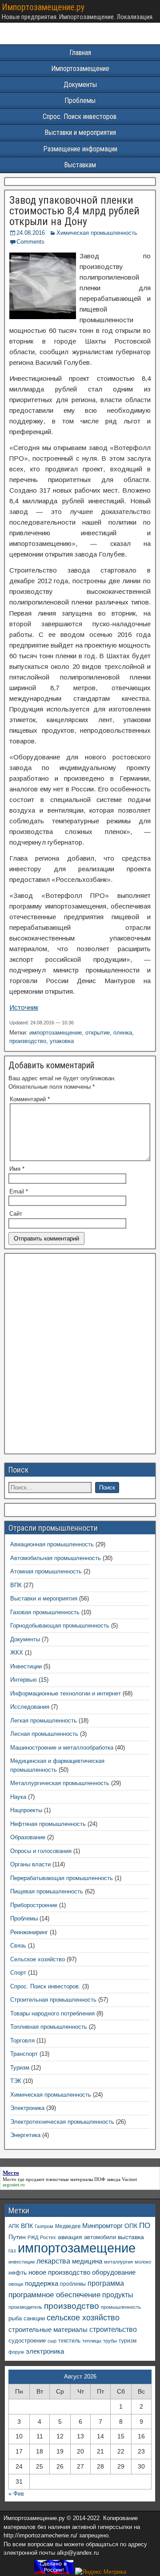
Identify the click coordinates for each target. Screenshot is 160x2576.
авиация (70, 2237)
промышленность (121, 2307)
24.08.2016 (31, 233)
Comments (30, 242)
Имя (17, 1169)
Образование (28, 1837)
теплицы (92, 2341)
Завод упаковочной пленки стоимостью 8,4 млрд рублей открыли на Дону (74, 211)
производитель (25, 2307)
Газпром (44, 2226)
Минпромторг (102, 2226)
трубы (110, 2341)
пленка (123, 1033)
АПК (14, 2226)
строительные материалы (48, 2329)
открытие (98, 1033)
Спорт (18, 1973)
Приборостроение (34, 1905)
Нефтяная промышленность (48, 1824)
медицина (87, 2261)
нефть (18, 2272)
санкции (34, 2318)
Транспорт (24, 2054)
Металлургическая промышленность (60, 1783)
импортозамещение (56, 1033)
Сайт (16, 1214)
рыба (15, 2319)
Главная (80, 53)
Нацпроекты (26, 1810)
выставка (131, 2237)
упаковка (62, 1041)
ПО (145, 2226)
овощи (16, 2284)
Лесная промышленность (44, 1734)
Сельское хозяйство (38, 1959)
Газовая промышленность (45, 1612)
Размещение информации (80, 149)
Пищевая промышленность (47, 1891)
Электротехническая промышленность (62, 2122)
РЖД (33, 2237)
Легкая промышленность (44, 1721)
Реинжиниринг (29, 1932)
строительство (113, 2329)
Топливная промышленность (49, 2027)
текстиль (69, 2341)
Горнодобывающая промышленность (60, 1626)
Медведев (68, 2226)
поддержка (42, 2284)
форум (16, 2352)
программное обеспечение (54, 2295)
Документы (80, 85)
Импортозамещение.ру (43, 7)
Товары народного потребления (52, 2013)
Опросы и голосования (41, 1851)
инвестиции (22, 2262)
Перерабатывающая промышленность (62, 1878)
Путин (17, 2237)
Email (19, 1191)
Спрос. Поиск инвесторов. (80, 117)
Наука (18, 1797)
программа (106, 2283)
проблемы (73, 2284)
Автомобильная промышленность (56, 1558)
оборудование (114, 2272)
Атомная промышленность (46, 1571)
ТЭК (16, 2081)
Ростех (48, 2237)
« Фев (16, 2494)
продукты (118, 2295)
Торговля (22, 2041)
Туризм (20, 2068)
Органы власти (30, 1864)
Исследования (30, 1707)
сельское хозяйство (83, 2318)
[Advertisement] (80, 1356)
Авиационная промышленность (52, 1544)
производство (28, 1041)
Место (10, 2179)
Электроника (27, 2108)
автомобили (100, 2237)
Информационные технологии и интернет (66, 1693)
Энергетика (25, 2135)
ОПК (131, 2226)
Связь (18, 1946)
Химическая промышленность (97, 233)
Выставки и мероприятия (80, 132)
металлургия (118, 2262)
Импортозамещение (80, 69)
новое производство (59, 2272)
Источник (24, 1007)
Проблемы (80, 101)
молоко (143, 2262)
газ (12, 2250)
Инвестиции (26, 1666)
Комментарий (30, 1099)
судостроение (27, 2341)
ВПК (16, 1585)
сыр (52, 2341)
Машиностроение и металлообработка (62, 1748)
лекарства (53, 2261)
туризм (128, 2341)
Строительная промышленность (53, 2000)
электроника (45, 2351)
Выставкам (80, 165)
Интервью (24, 1680)
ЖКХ (17, 1653)
